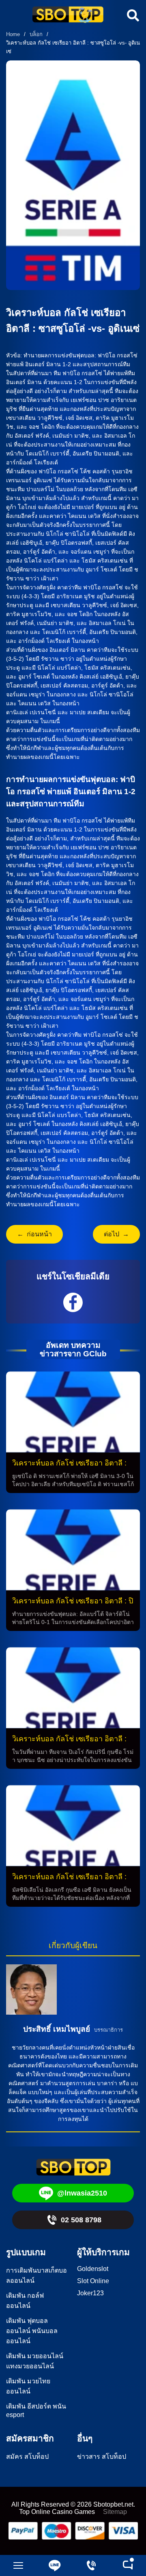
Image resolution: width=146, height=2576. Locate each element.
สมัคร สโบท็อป (27, 2457)
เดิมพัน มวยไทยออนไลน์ (28, 2386)
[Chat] (128, 2565)
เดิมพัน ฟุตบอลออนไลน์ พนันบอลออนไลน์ (32, 2331)
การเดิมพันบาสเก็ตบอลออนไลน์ (36, 2275)
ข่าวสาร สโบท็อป (102, 2457)
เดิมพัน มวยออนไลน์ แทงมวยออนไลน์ (35, 2361)
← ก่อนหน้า (34, 1234)
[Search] (132, 15)
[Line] (55, 2565)
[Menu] (18, 2565)
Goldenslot (93, 2269)
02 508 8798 (81, 2220)
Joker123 (90, 2293)
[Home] (68, 15)
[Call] (91, 2565)
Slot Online (93, 2281)
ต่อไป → (116, 1234)
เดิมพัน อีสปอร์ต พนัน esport (36, 2411)
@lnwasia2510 (82, 2193)
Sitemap (115, 2512)
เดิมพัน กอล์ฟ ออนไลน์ (25, 2301)
